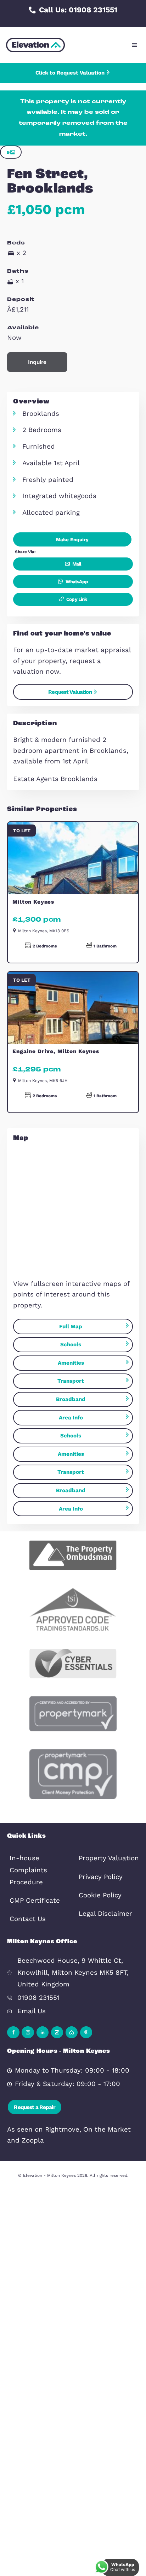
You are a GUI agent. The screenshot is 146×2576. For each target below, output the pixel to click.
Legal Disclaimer (105, 1914)
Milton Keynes (33, 902)
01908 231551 (38, 1998)
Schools (71, 1345)
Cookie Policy (100, 1895)
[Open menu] (134, 45)
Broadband (71, 1399)
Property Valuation (109, 1858)
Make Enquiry (72, 539)
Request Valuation (70, 692)
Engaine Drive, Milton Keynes (56, 1051)
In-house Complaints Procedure (28, 1870)
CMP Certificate (35, 1901)
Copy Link (76, 599)
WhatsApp (76, 581)
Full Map (71, 1327)
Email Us (32, 2011)
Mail (76, 564)
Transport (71, 1381)
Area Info (71, 1418)
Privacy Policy (101, 1877)
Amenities (71, 1363)
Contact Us (28, 1919)
